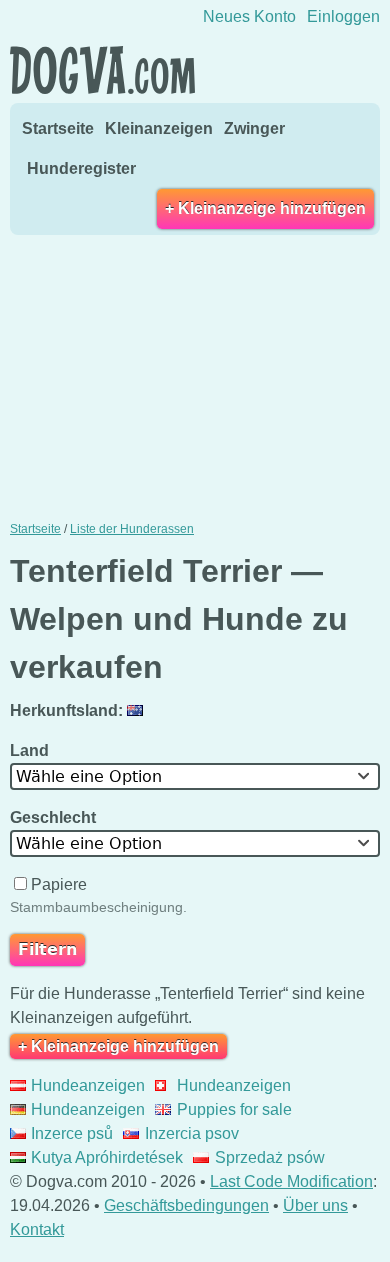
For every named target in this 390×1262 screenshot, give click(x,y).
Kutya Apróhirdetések (107, 1157)
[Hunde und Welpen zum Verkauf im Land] (137, 710)
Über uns (315, 1205)
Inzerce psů (72, 1133)
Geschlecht (55, 817)
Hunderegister (81, 168)
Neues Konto (249, 16)
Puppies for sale (234, 1109)
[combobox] (195, 776)
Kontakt (37, 1229)
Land (31, 750)
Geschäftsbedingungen (186, 1205)
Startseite (58, 128)
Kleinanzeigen (159, 128)
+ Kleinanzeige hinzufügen (265, 208)
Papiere (59, 884)
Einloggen (343, 16)
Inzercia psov (191, 1133)
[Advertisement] (195, 376)
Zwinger (254, 128)
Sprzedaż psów (269, 1157)
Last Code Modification (291, 1181)
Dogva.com (102, 70)
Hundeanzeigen (88, 1085)
